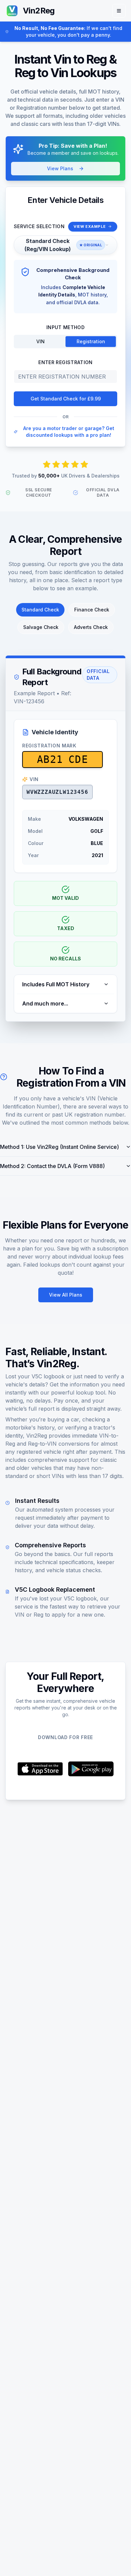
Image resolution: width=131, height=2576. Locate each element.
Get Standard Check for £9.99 (66, 399)
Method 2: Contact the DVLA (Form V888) (52, 1166)
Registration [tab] (91, 341)
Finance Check (92, 610)
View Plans (60, 168)
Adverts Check (91, 627)
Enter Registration (65, 362)
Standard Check (40, 610)
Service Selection (39, 226)
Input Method (65, 327)
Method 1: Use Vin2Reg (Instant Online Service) (59, 1147)
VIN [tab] (40, 341)
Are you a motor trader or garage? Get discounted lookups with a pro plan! (69, 432)
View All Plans (66, 1295)
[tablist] (65, 342)
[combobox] (65, 245)
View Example (90, 226)
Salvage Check (41, 627)
